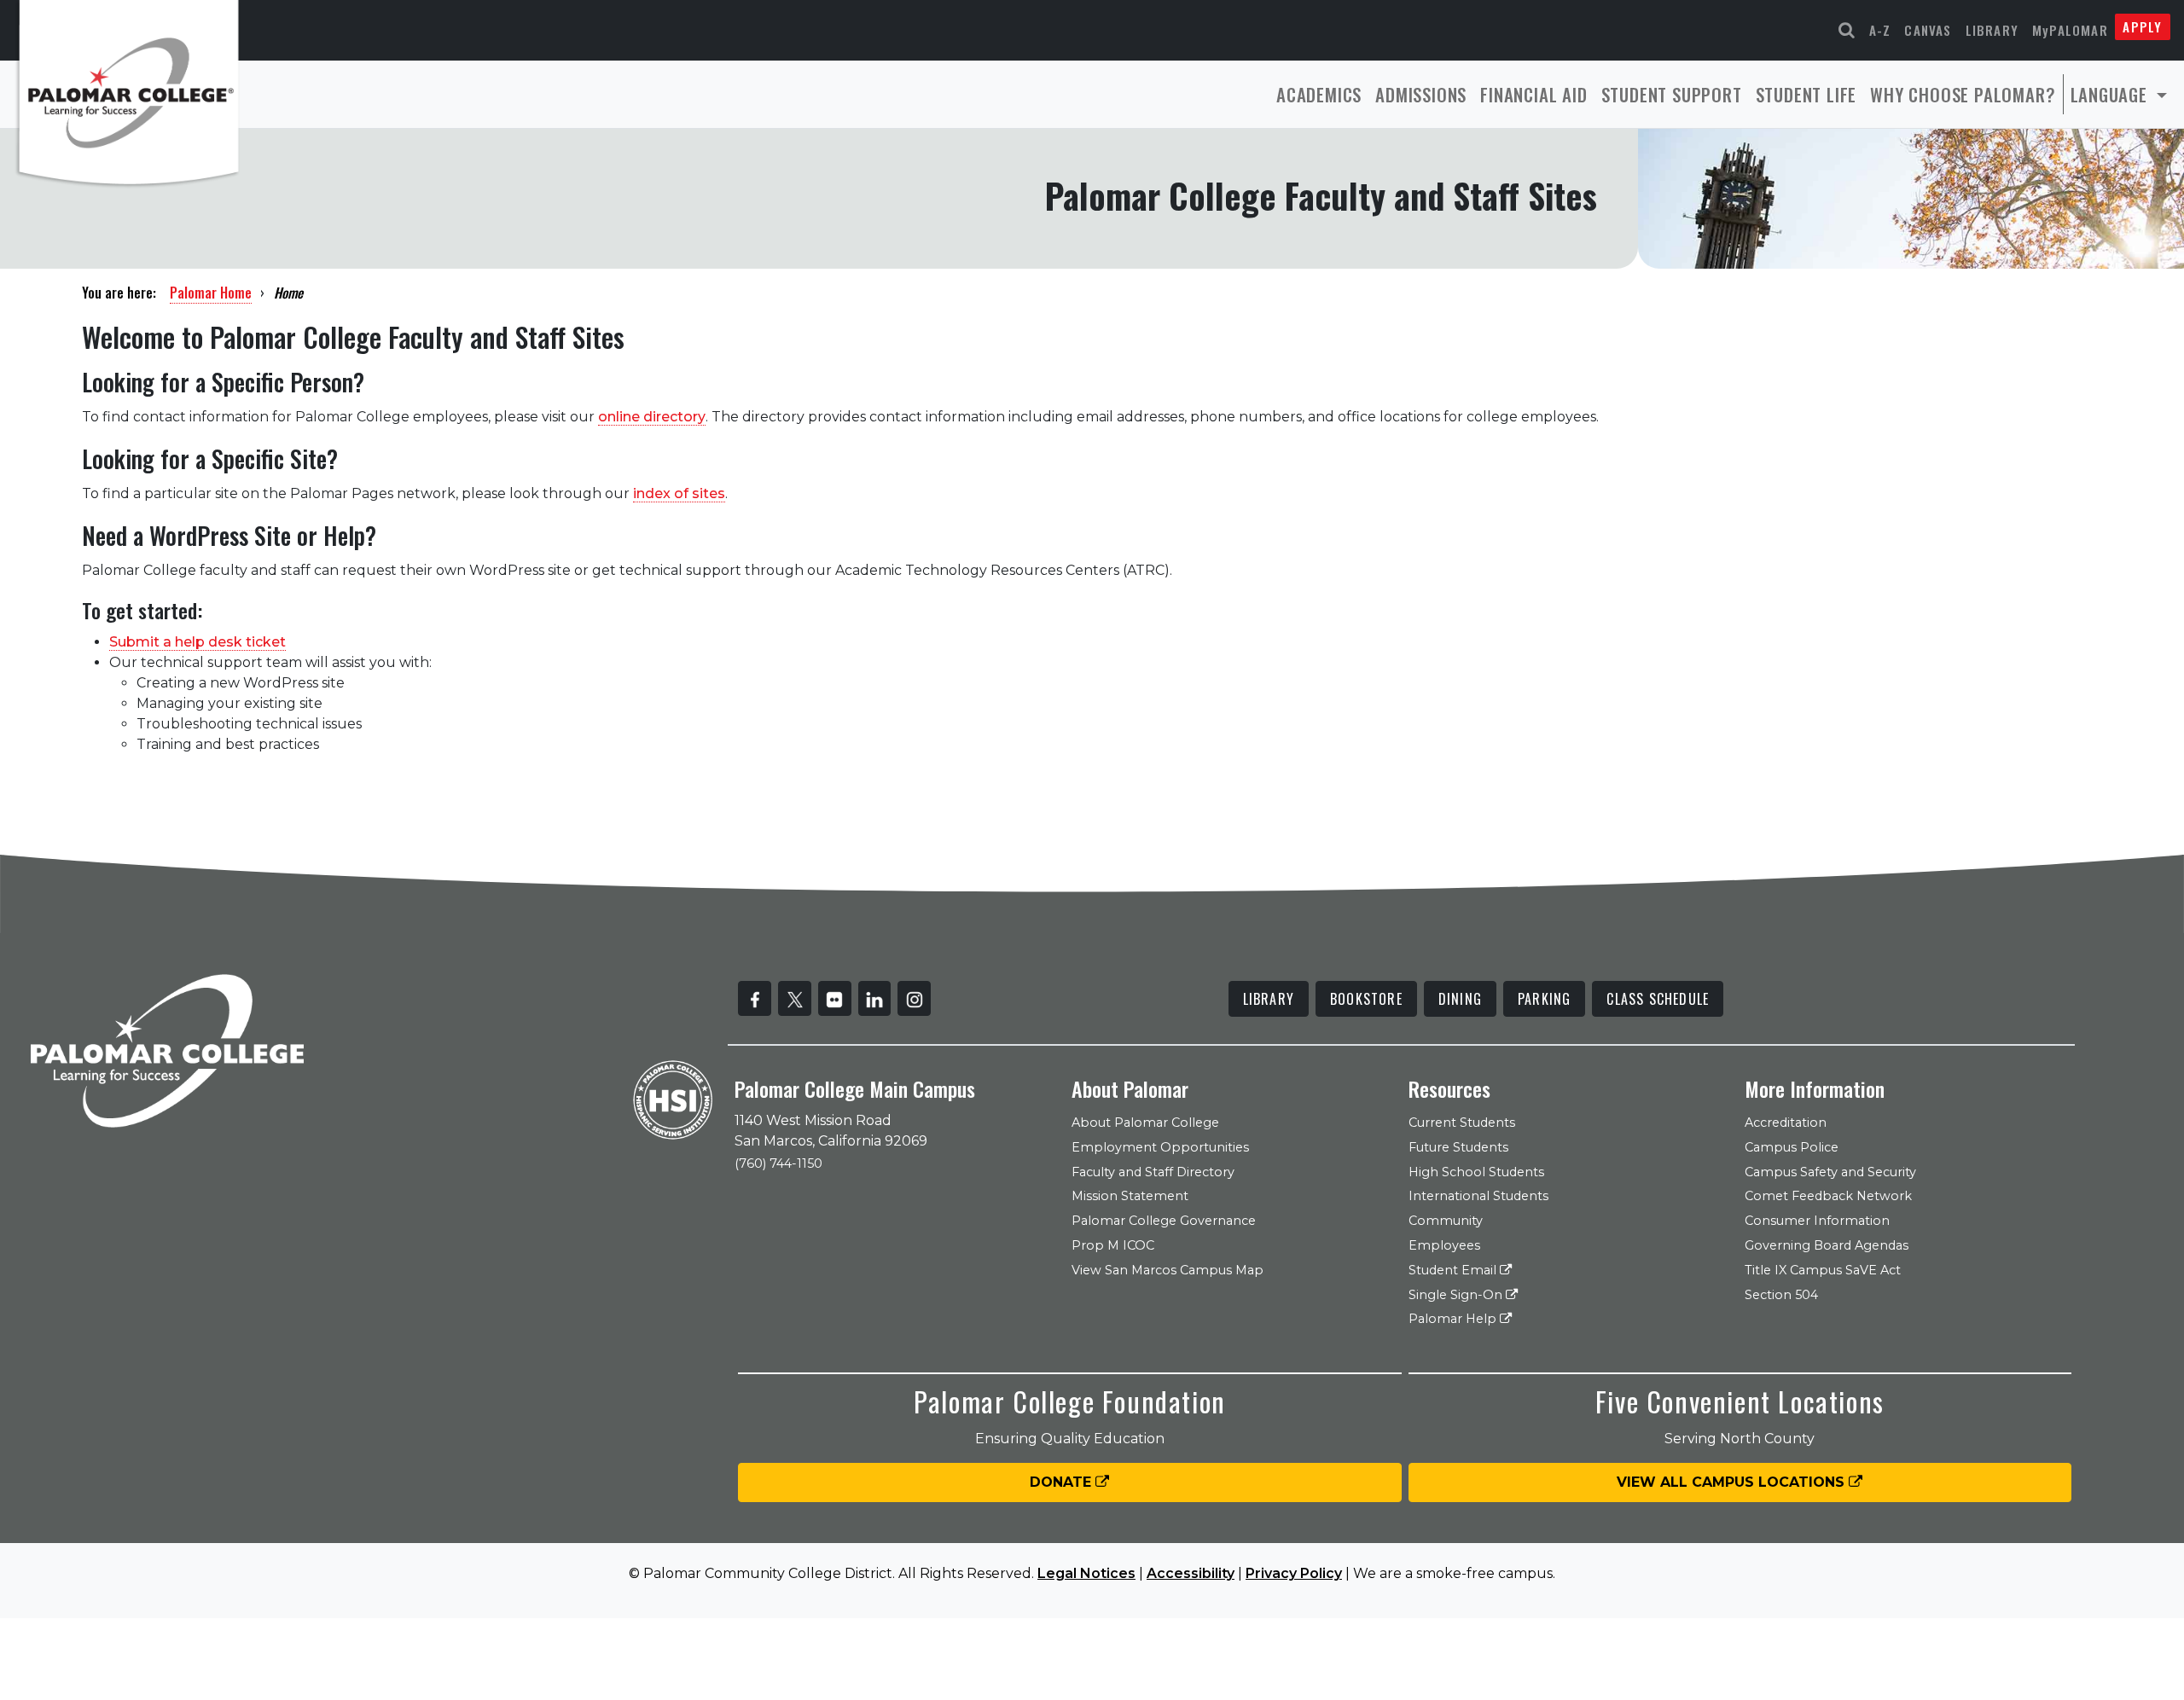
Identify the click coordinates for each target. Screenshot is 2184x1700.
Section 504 (1781, 1295)
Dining (1460, 999)
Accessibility (1191, 1573)
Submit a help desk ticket (197, 642)
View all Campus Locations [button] (1733, 1482)
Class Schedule (1658, 999)
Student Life (1806, 94)
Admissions (1421, 94)
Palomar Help (1454, 1319)
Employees (1444, 1245)
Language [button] (2111, 94)
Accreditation (1786, 1123)
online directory (652, 417)
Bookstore (1366, 999)
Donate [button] (1063, 1482)
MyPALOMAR (2070, 30)
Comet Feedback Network (1828, 1196)
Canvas (1928, 30)
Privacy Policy (1294, 1573)
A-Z (1880, 30)
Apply (2142, 26)
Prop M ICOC (1113, 1245)
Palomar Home (211, 293)
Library (1992, 30)
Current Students (1462, 1123)
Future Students (1458, 1147)
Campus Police (1792, 1147)
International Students (1478, 1196)
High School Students (1476, 1172)
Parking (1544, 999)
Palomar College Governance (1164, 1221)
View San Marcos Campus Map (1168, 1270)
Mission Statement (1130, 1196)
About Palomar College (1145, 1123)
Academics (1319, 94)
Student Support (1672, 94)
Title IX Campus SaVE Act (1823, 1270)
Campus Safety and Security (1830, 1172)
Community (1446, 1221)
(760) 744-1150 (778, 1163)
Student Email (1454, 1270)
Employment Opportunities (1160, 1147)
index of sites (679, 493)
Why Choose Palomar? (1963, 94)
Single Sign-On (1457, 1295)
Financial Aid (1533, 94)
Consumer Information (1817, 1221)
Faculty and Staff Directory (1153, 1172)
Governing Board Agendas (1827, 1245)
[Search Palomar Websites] (1847, 30)
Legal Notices (1086, 1573)
